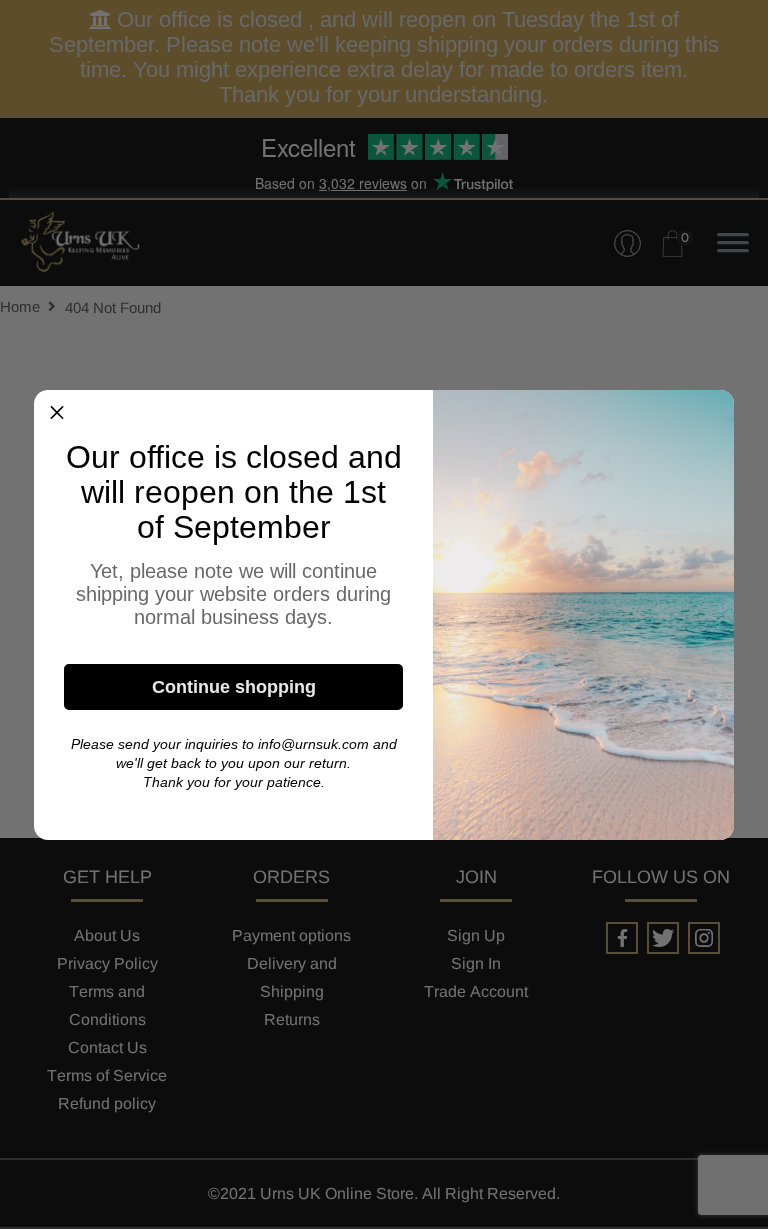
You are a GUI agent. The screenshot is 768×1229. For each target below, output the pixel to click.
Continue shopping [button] (234, 687)
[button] (57, 413)
